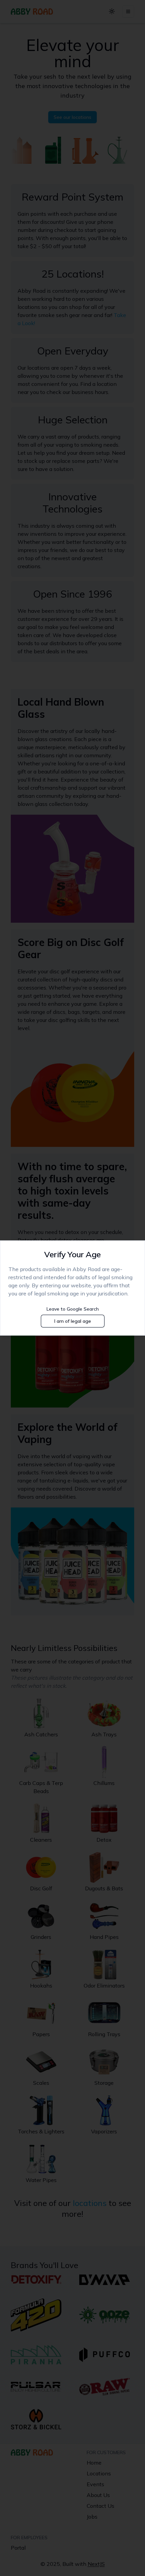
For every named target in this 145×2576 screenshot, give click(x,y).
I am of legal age (73, 1321)
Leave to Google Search (73, 1309)
